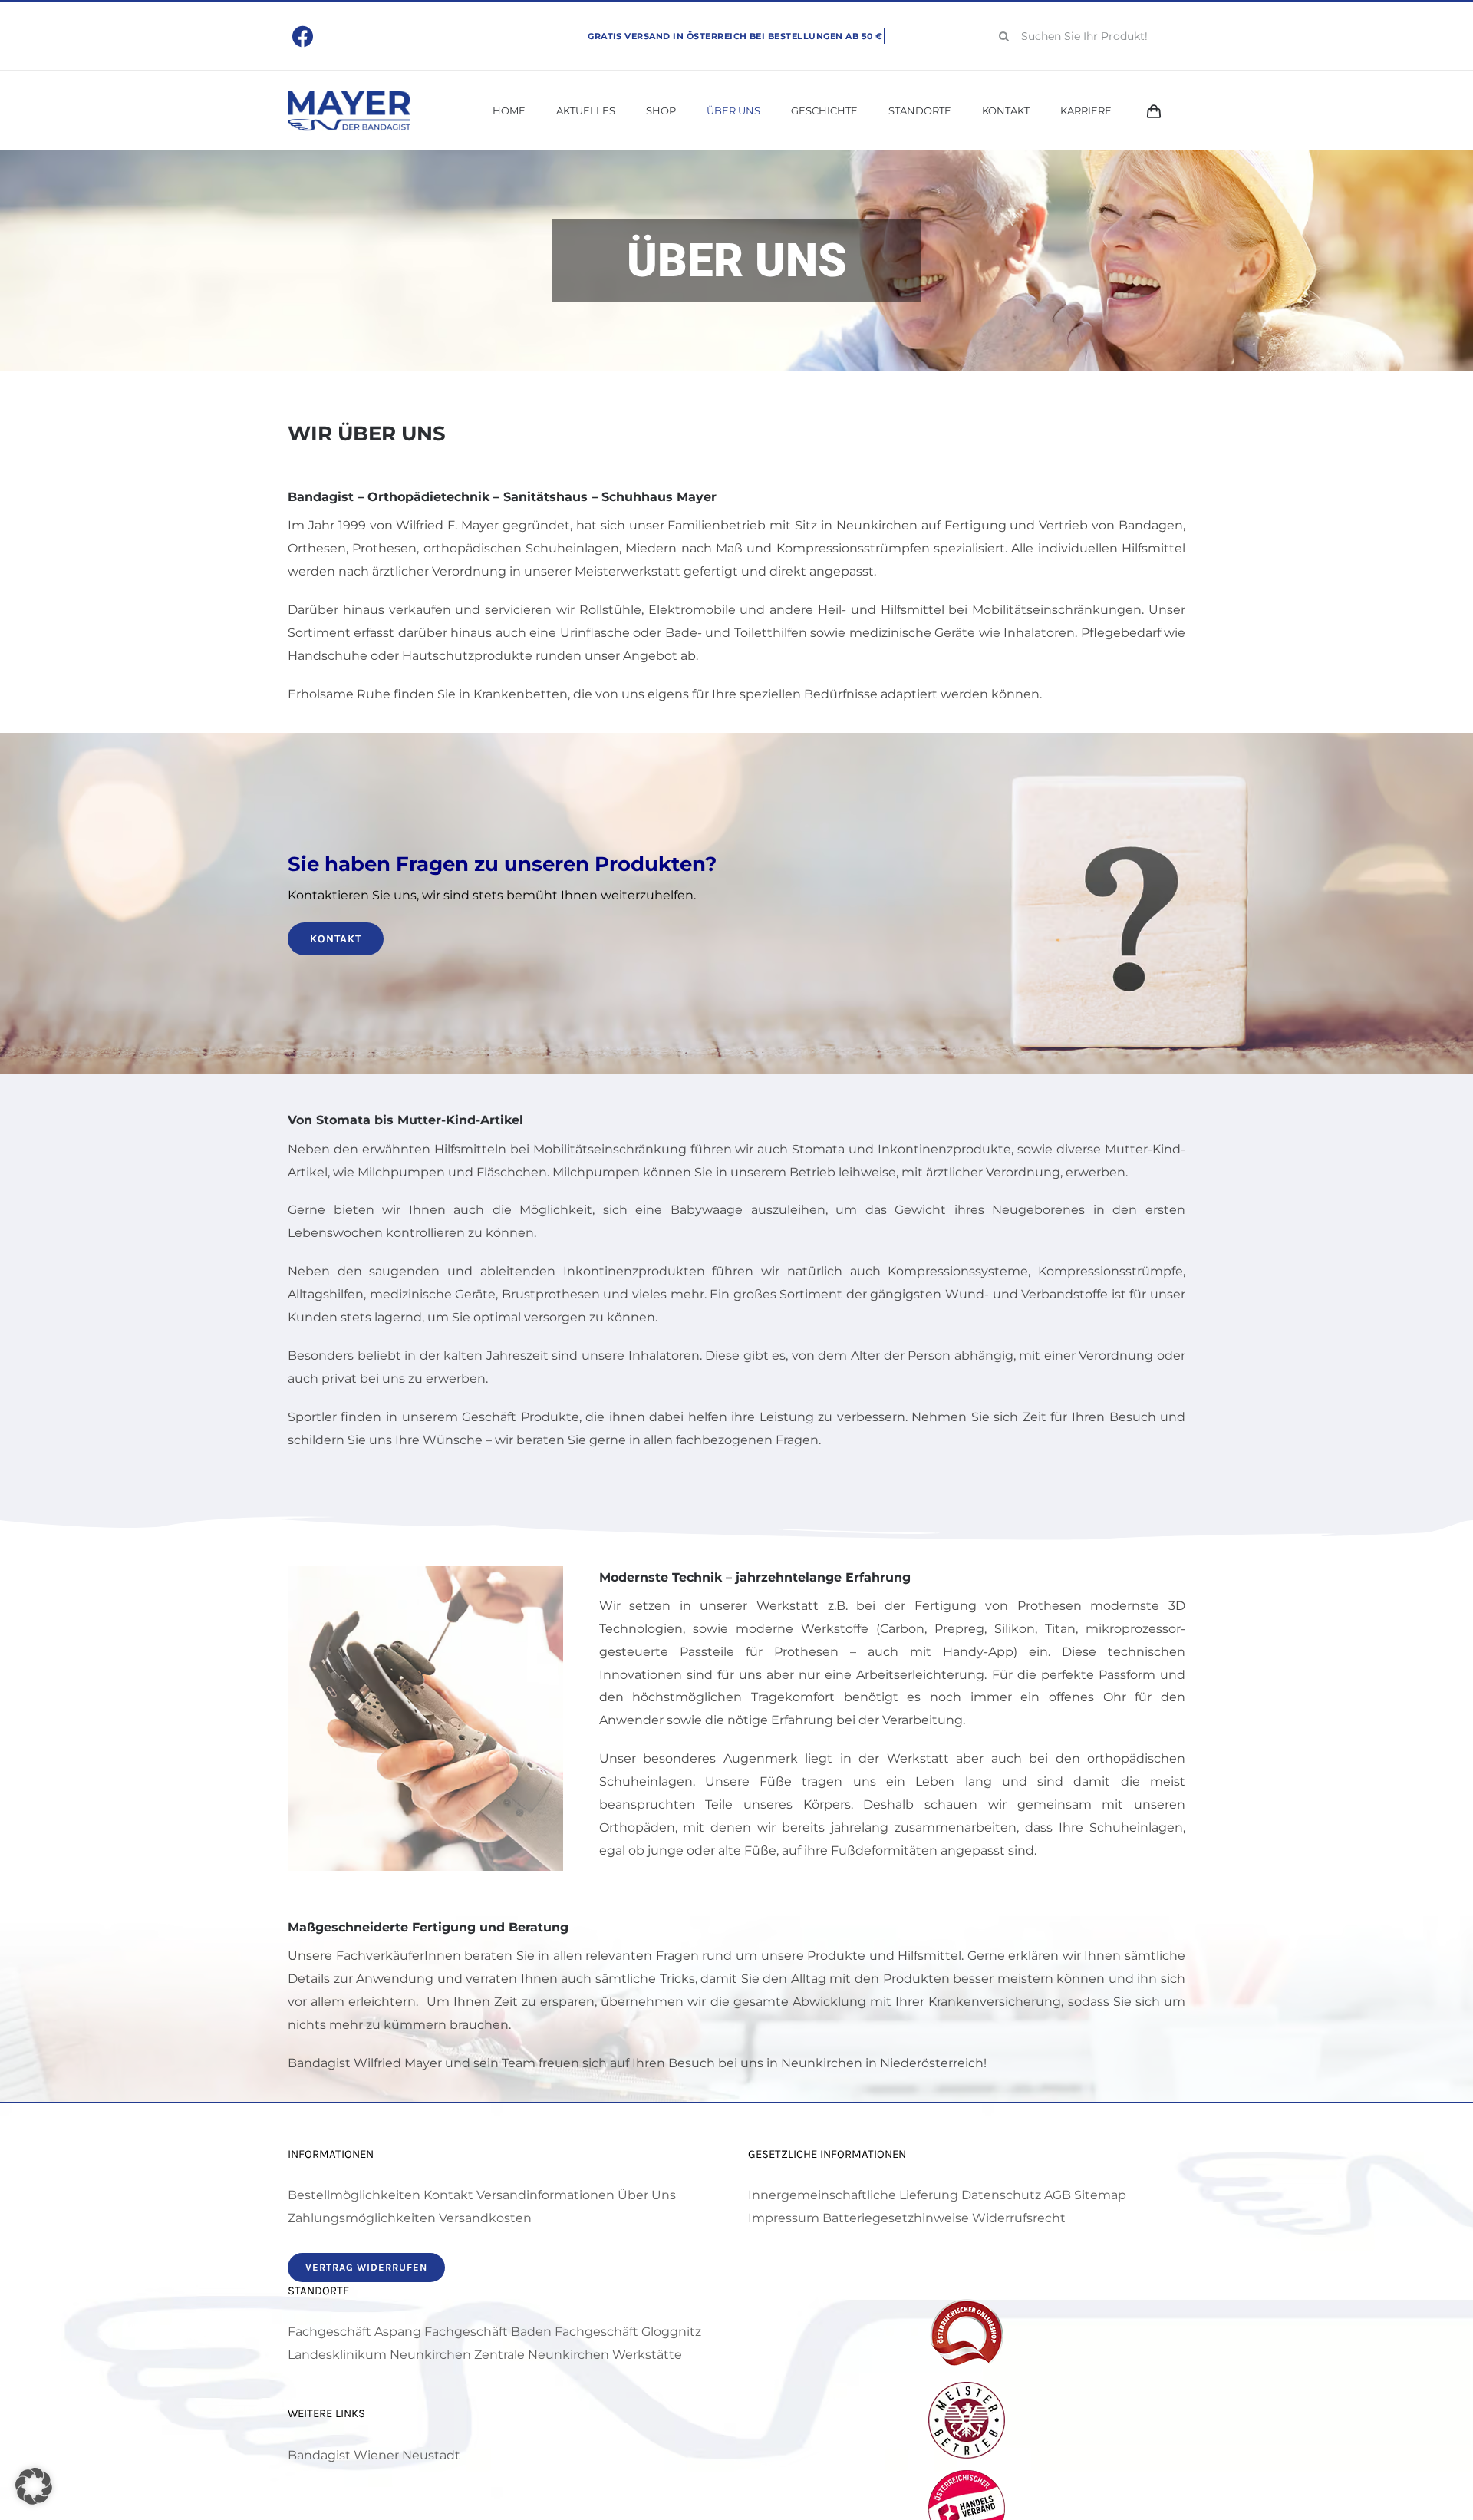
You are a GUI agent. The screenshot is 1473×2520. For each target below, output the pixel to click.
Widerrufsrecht (1019, 2218)
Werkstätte (647, 2355)
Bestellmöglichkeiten (354, 2195)
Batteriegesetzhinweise (896, 2218)
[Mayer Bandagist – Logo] (349, 96)
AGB (1058, 2195)
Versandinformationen (545, 2195)
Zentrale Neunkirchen (542, 2355)
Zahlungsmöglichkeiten (362, 2218)
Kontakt (448, 2195)
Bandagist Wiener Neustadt (374, 2455)
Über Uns (647, 2195)
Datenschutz (1001, 2195)
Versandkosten (485, 2218)
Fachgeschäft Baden (488, 2332)
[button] (34, 2486)
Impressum (784, 2218)
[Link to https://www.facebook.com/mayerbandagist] (303, 37)
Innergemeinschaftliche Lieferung (853, 2195)
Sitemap (1100, 2195)
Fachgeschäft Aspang (354, 2332)
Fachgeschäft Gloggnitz (628, 2332)
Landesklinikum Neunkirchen (379, 2355)
